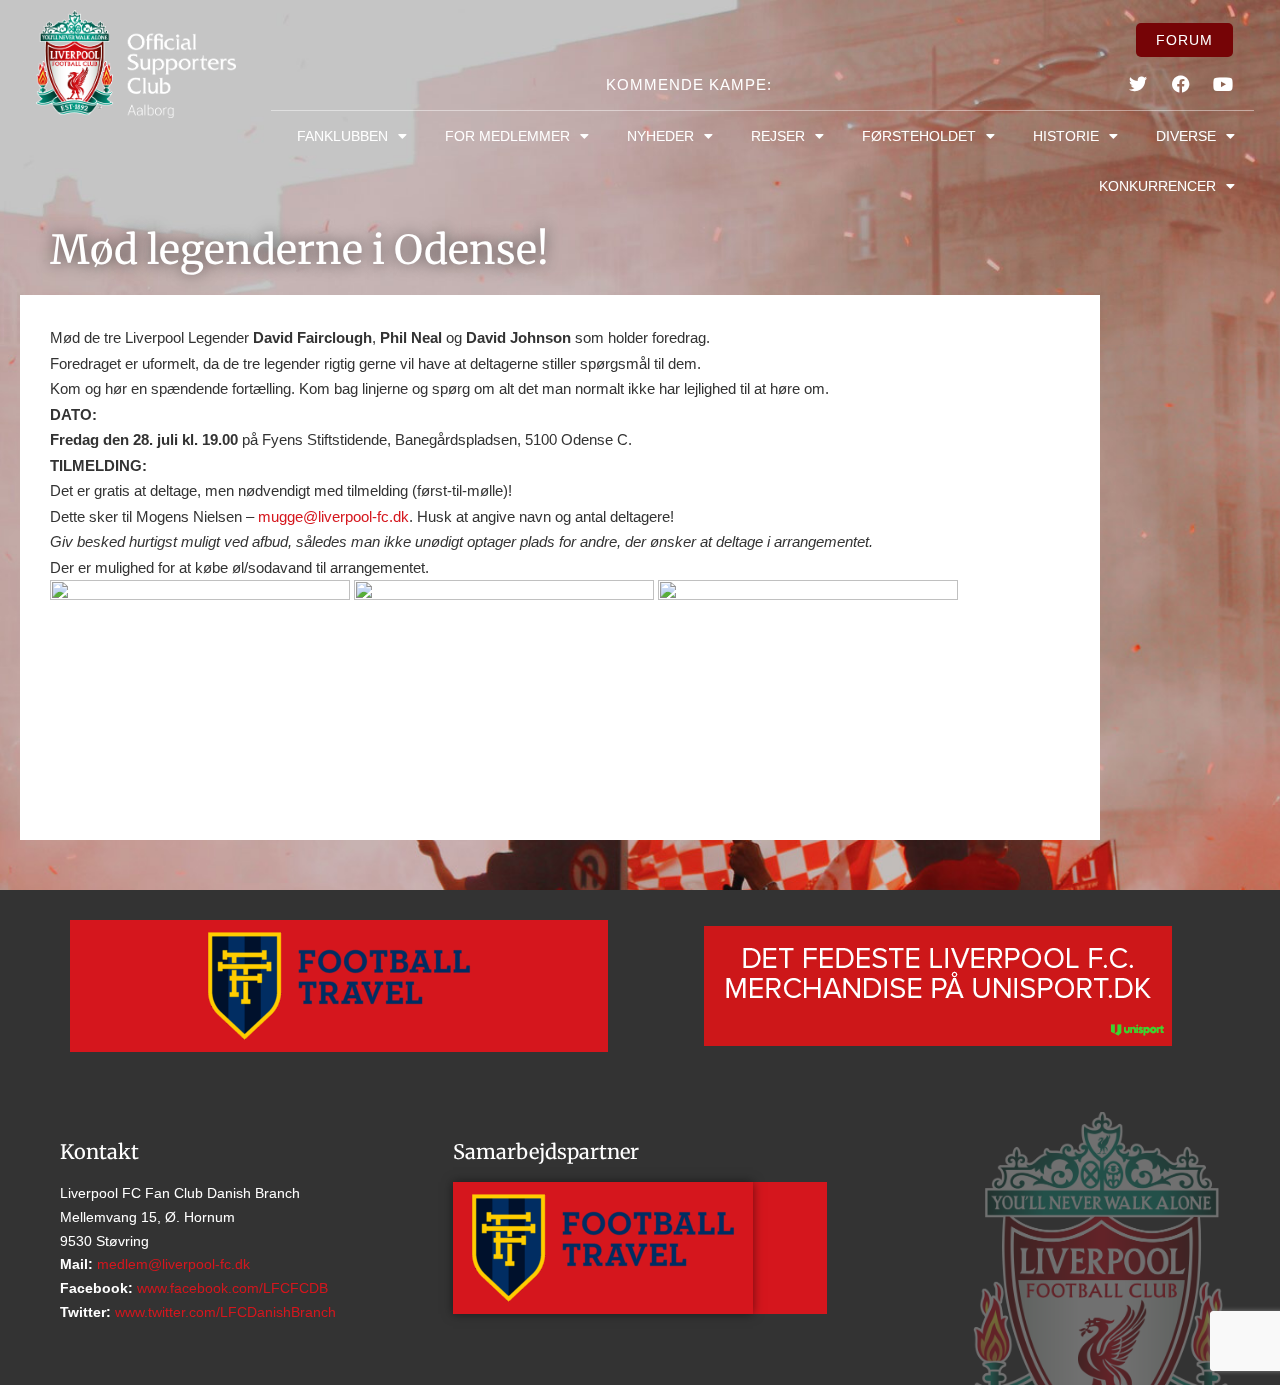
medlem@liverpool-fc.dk (171, 1264)
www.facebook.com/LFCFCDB (230, 1288)
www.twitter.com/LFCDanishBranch (223, 1312)
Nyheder (660, 136)
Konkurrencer (1157, 186)
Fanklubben (342, 136)
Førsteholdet (919, 136)
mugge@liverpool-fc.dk (333, 516)
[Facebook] (1181, 84)
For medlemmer (507, 136)
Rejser (778, 136)
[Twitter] (1138, 84)
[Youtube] (1223, 84)
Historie (1066, 136)
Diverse (1186, 136)
